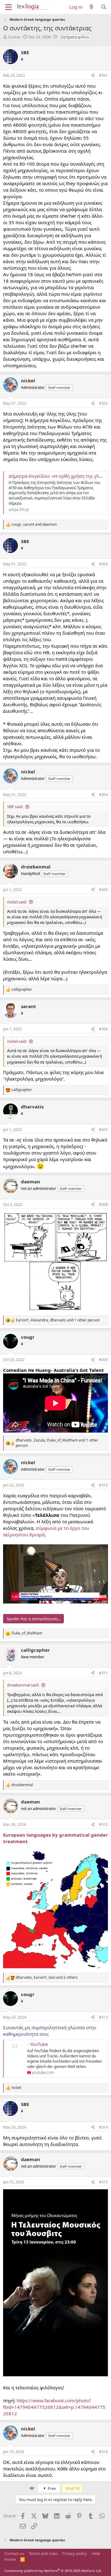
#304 (103, 795)
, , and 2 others (47, 1978)
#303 (103, 564)
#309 (103, 1360)
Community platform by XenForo (53, 2571)
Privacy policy (74, 2553)
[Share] (93, 76)
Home (10, 2559)
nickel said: (17, 902)
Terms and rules (43, 2553)
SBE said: (15, 807)
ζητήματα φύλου (75, 37)
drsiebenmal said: (23, 1685)
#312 (103, 1824)
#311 (103, 1673)
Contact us (14, 2553)
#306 (103, 1029)
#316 (103, 2452)
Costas (14, 37)
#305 (103, 890)
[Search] (104, 7)
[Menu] (8, 7)
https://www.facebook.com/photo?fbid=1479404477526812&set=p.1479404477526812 (54, 2407)
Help (96, 2553)
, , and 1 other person (58, 1320)
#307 (103, 1130)
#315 (103, 2182)
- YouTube (37, 2044)
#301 (103, 75)
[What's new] (91, 7)
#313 (103, 2017)
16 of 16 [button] (72, 2488)
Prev (51, 2488)
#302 (103, 403)
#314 (103, 2127)
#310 (103, 1485)
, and (34, 524)
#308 (103, 1205)
